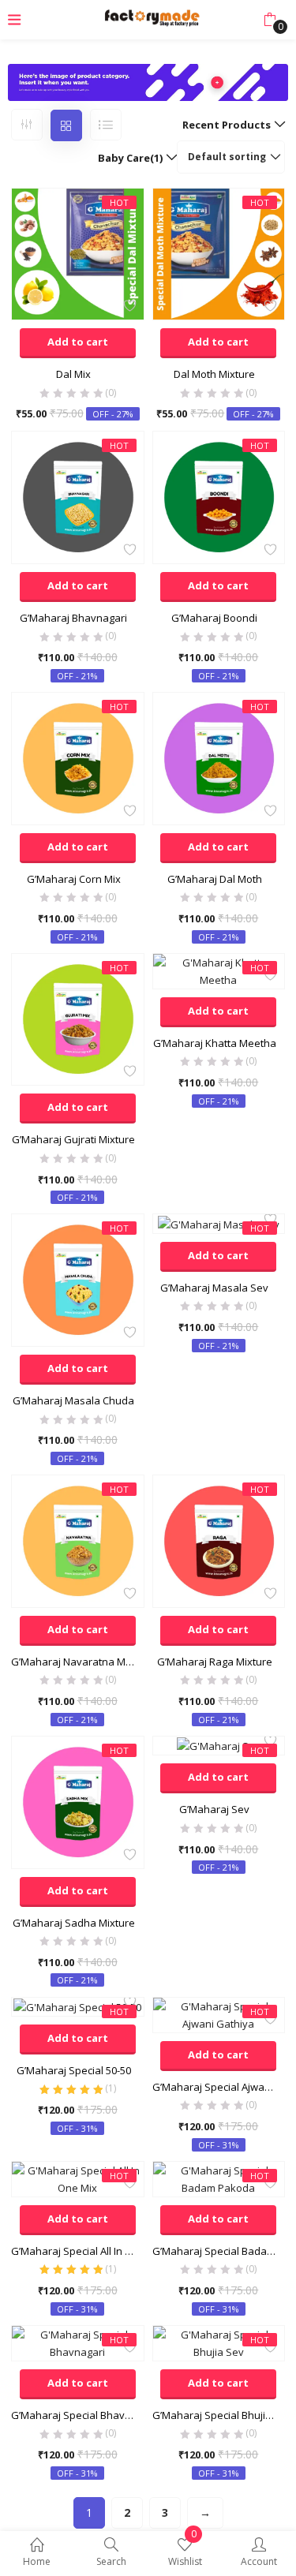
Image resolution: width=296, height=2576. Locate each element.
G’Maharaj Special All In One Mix (78, 2251)
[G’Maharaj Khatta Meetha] (219, 970)
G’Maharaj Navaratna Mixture (78, 1662)
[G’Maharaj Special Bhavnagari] (78, 2342)
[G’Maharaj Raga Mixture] (219, 1540)
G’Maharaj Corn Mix (74, 879)
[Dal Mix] (78, 253)
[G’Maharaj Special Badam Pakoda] (219, 2178)
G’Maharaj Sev (214, 1809)
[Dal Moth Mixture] (219, 253)
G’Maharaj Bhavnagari (73, 618)
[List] (106, 125)
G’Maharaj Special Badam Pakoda (219, 2251)
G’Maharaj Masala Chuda (73, 1400)
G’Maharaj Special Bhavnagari (78, 2415)
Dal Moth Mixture (214, 374)
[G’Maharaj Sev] (219, 1745)
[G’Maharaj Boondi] (219, 496)
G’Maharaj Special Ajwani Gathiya (219, 2087)
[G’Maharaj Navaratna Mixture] (78, 1540)
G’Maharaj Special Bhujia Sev (219, 2415)
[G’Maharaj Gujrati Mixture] (78, 1019)
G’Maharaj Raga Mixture (215, 1662)
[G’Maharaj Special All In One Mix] (78, 2178)
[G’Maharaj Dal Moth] (219, 757)
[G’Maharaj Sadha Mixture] (78, 1801)
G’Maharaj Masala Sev (214, 1288)
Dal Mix (73, 374)
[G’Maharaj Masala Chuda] (78, 1279)
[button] (270, 20)
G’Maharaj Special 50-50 (74, 2070)
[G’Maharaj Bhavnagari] (78, 496)
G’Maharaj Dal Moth (215, 879)
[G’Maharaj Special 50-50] (77, 2006)
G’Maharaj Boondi (214, 618)
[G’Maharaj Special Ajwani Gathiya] (219, 2013)
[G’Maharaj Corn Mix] (78, 757)
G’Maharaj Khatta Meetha (215, 1043)
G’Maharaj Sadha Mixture (74, 1923)
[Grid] (66, 125)
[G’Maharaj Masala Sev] (219, 1223)
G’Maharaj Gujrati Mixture (73, 1139)
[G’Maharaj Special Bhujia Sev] (219, 2342)
